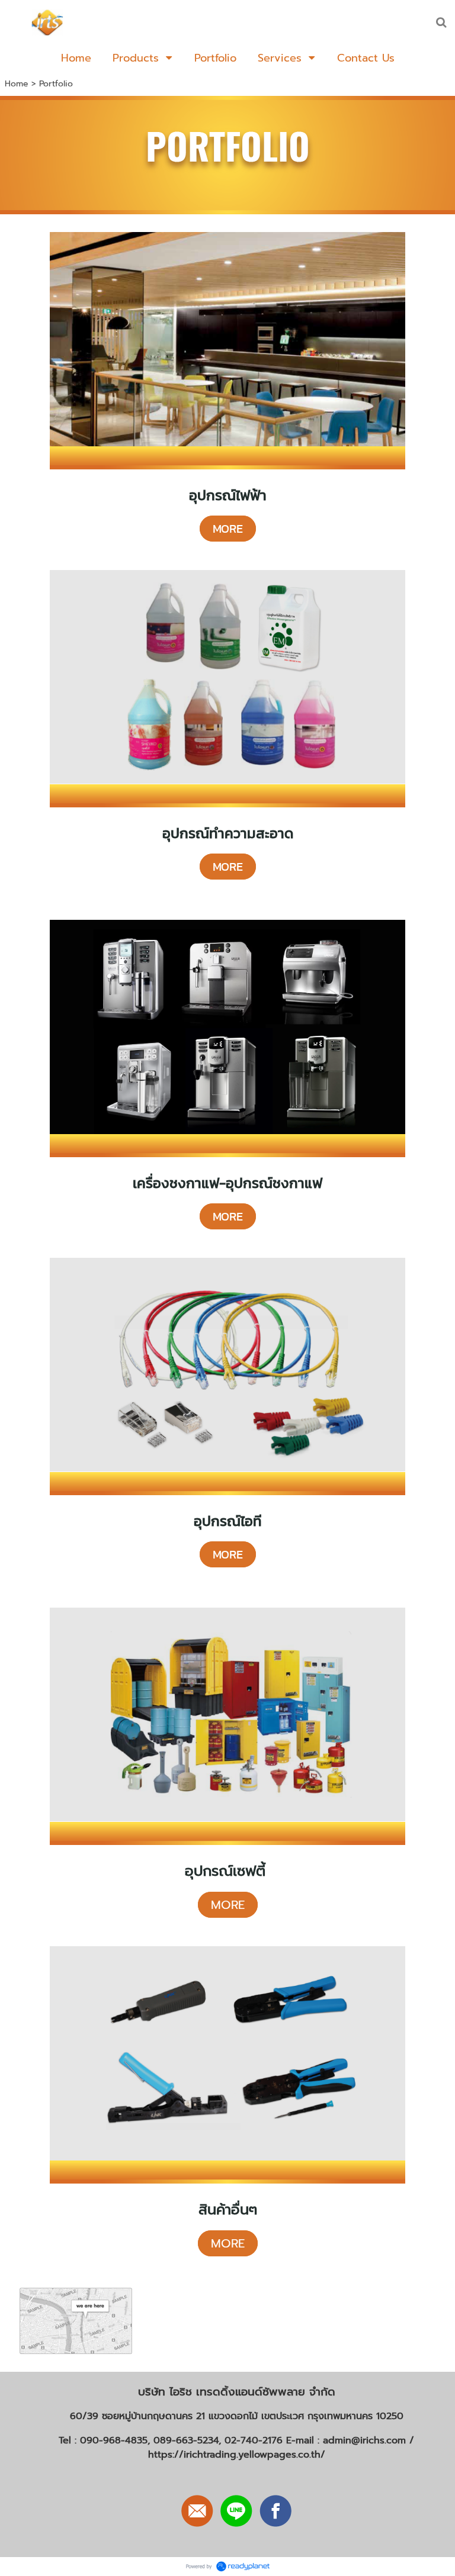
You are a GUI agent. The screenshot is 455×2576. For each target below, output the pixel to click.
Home (17, 84)
